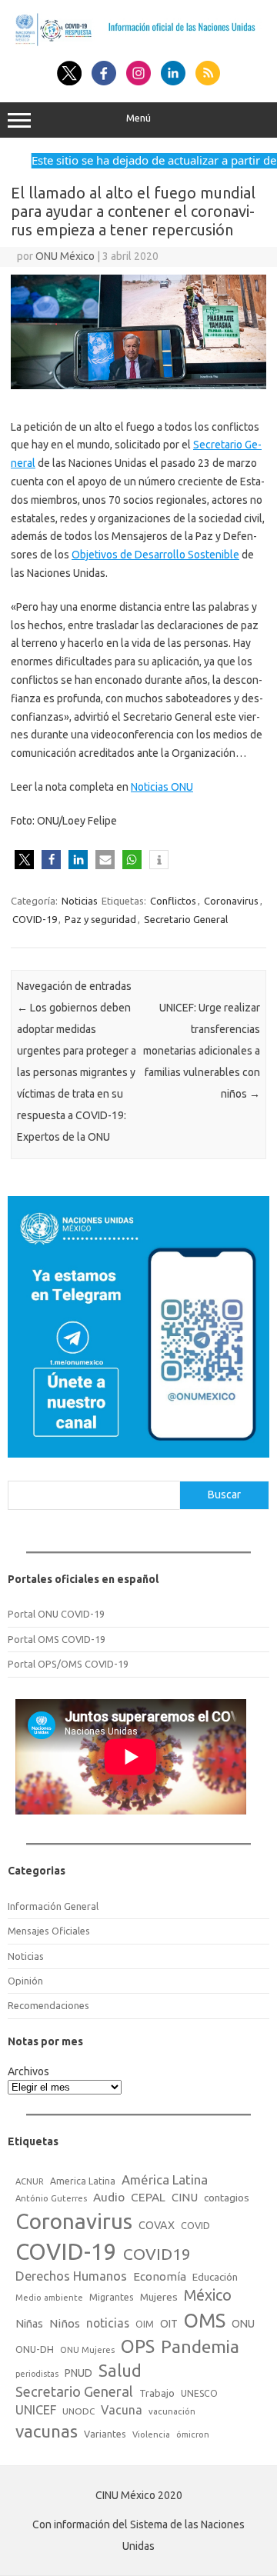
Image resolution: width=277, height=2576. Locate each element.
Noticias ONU (162, 787)
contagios (227, 2198)
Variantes (105, 2434)
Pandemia (200, 2346)
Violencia (151, 2434)
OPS (138, 2346)
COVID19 (157, 2254)
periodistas (37, 2374)
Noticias (80, 901)
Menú (138, 118)
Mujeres (159, 2297)
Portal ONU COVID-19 (56, 1614)
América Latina (165, 2179)
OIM (145, 2324)
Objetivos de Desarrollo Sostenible (155, 555)
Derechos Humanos (71, 2276)
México (208, 2295)
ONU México (65, 256)
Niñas (29, 2324)
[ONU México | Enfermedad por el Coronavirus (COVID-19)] (138, 44)
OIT (169, 2324)
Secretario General (186, 919)
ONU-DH (35, 2349)
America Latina (83, 2181)
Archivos (28, 2071)
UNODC (78, 2411)
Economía (160, 2276)
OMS (205, 2320)
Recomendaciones (48, 2005)
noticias (108, 2323)
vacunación (172, 2411)
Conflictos (173, 901)
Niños (65, 2323)
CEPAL (148, 2197)
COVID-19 (35, 919)
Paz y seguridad (100, 919)
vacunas (47, 2431)
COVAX (157, 2225)
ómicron (193, 2434)
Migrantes (112, 2297)
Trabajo (157, 2393)
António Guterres (51, 2198)
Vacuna (122, 2410)
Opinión (25, 1981)
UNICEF (36, 2410)
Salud (120, 2371)
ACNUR (30, 2181)
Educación (215, 2277)
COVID (195, 2225)
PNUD (78, 2373)
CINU (185, 2197)
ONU (243, 2324)
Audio (109, 2197)
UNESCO (199, 2393)
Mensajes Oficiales (49, 1931)
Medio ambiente (49, 2298)
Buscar (224, 1495)
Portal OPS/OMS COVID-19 (68, 1664)
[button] (24, 860)
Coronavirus (231, 901)
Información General (53, 1906)
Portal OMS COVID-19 (57, 1639)
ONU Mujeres (87, 2350)
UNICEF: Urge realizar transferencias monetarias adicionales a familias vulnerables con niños (202, 1051)
